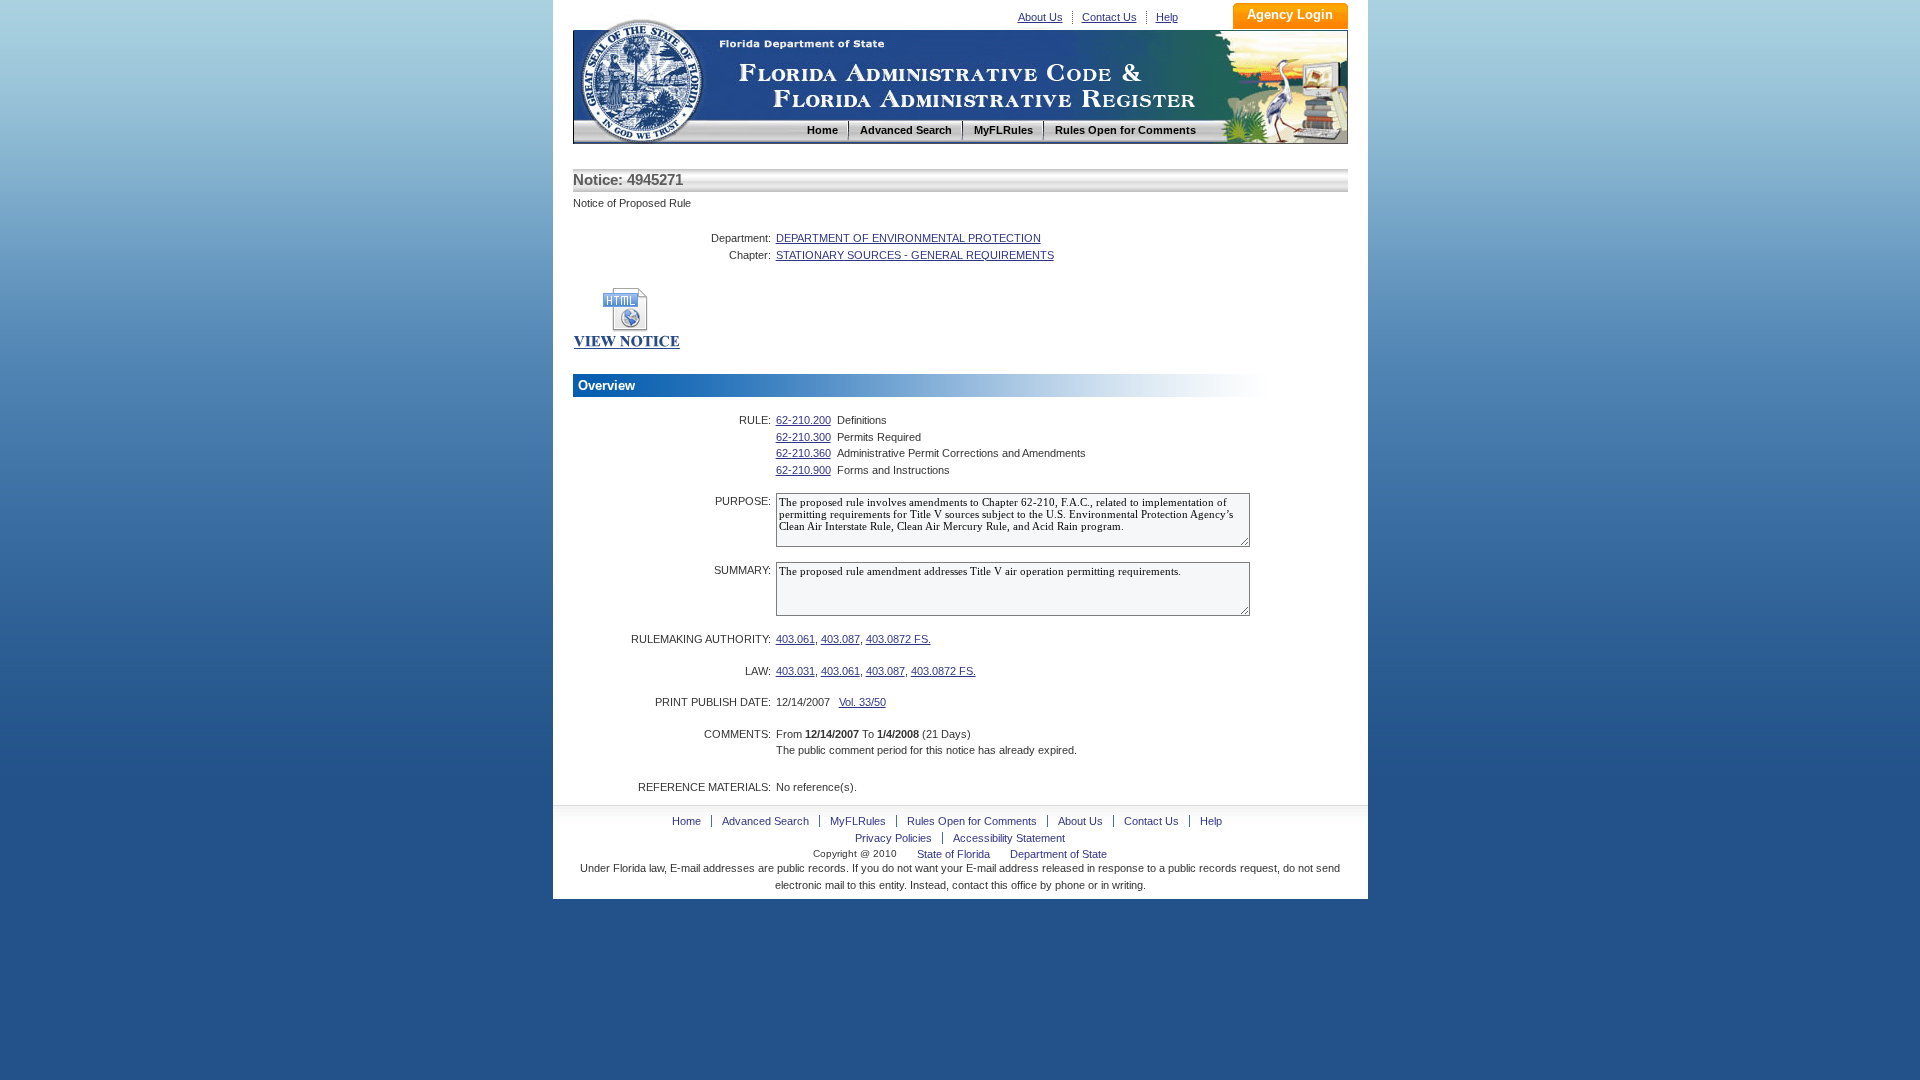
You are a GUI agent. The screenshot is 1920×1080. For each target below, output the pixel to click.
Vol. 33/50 (862, 702)
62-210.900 (803, 470)
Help (1167, 17)
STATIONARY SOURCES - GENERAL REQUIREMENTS (915, 255)
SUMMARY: (742, 570)
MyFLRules (858, 821)
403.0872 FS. (898, 639)
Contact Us (1109, 17)
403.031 (795, 671)
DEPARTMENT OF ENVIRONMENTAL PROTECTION (908, 238)
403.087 (840, 639)
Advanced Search (765, 821)
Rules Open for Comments (972, 821)
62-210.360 (803, 453)
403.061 (795, 639)
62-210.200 (803, 420)
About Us (1040, 17)
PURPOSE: (743, 501)
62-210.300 (803, 437)
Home (641, 78)
